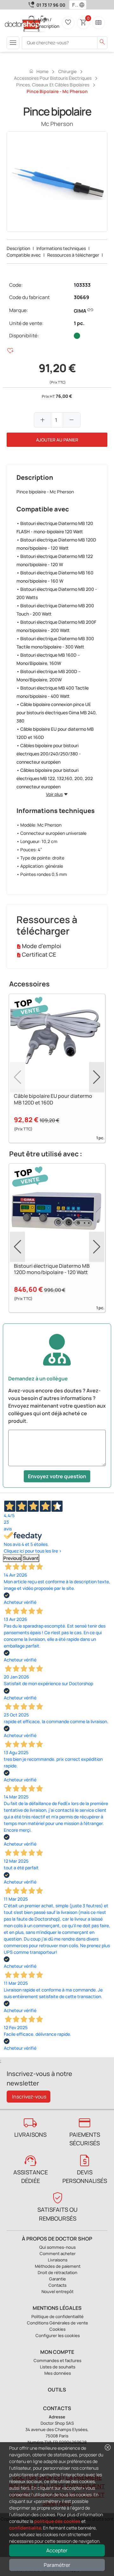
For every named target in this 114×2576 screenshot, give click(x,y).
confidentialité (25, 2528)
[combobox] (74, 5)
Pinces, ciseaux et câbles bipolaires (53, 85)
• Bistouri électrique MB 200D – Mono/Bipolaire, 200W (49, 675)
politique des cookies (57, 2521)
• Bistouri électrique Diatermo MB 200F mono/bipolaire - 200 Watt (56, 626)
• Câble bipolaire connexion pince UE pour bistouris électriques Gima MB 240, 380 (57, 713)
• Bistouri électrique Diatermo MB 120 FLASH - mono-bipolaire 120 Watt (55, 527)
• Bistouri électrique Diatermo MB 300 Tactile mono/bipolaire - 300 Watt (55, 643)
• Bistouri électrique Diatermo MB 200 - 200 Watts (57, 593)
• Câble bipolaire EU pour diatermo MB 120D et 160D (55, 733)
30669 (82, 297)
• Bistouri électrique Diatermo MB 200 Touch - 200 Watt (55, 610)
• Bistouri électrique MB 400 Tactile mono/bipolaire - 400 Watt (53, 692)
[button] (83, 5)
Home (39, 71)
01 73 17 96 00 (51, 5)
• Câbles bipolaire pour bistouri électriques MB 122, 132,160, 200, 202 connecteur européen (55, 778)
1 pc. (79, 323)
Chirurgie (67, 71)
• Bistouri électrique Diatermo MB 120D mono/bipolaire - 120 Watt (56, 544)
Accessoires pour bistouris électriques (53, 78)
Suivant (31, 1558)
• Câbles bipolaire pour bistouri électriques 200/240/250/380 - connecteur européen (49, 754)
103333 (82, 285)
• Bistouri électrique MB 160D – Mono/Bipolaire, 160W (48, 659)
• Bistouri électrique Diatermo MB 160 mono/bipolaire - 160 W (55, 577)
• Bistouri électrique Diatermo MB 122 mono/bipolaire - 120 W (55, 560)
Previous (12, 1558)
